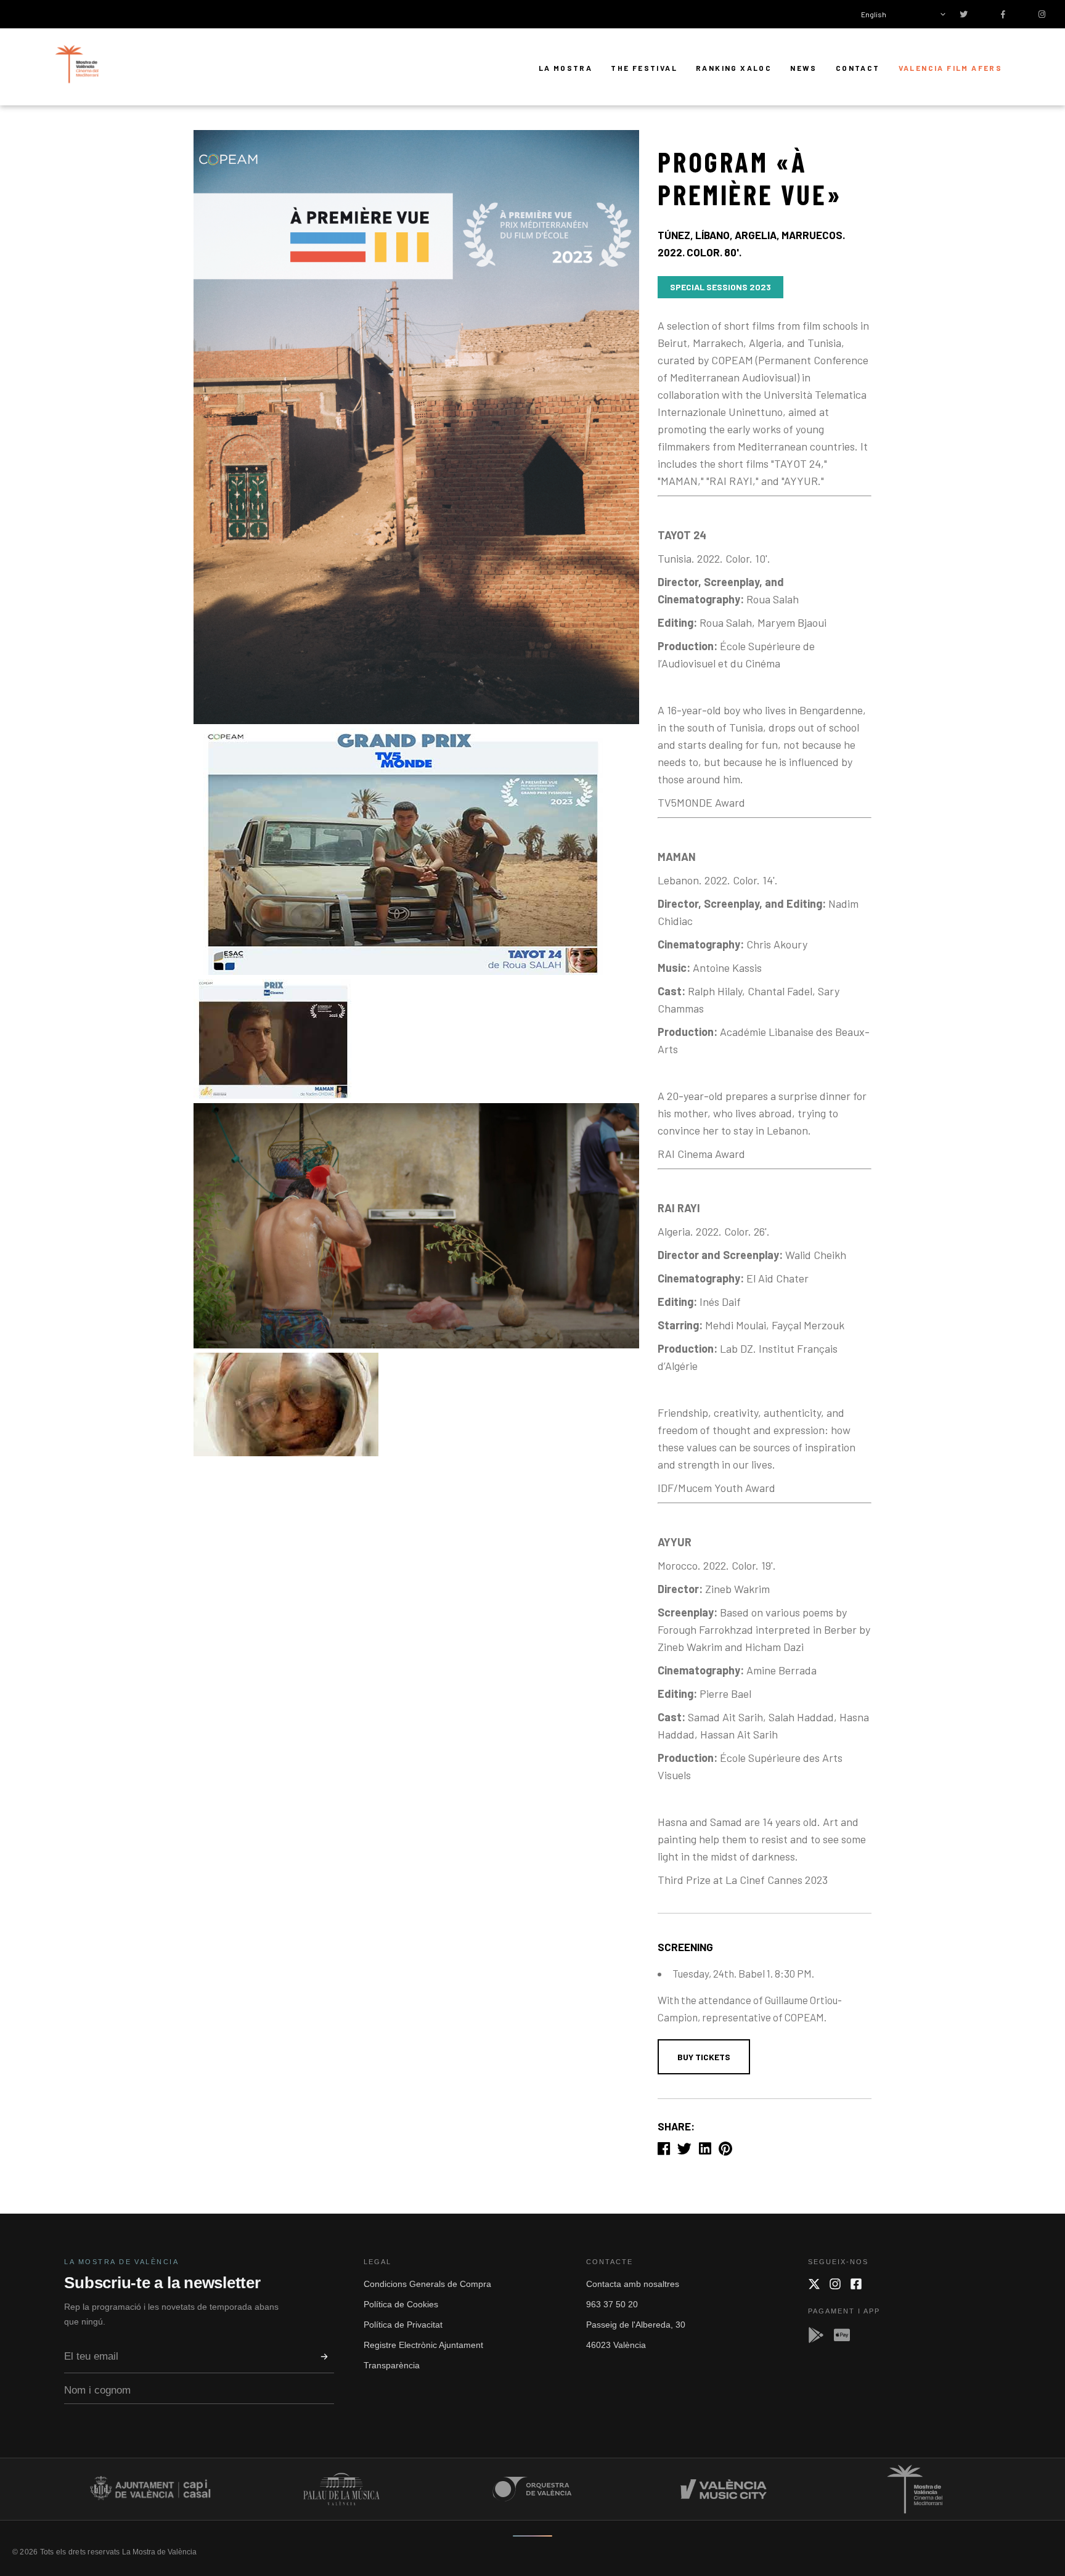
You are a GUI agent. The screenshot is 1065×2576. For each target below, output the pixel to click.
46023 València (616, 2345)
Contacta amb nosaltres (633, 2284)
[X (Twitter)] (814, 2284)
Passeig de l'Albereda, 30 (636, 2325)
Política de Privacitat (403, 2325)
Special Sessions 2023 (720, 287)
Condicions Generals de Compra (427, 2284)
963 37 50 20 (612, 2304)
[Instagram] (835, 2284)
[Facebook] (856, 2284)
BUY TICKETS (704, 2057)
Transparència (392, 2365)
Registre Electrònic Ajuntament (423, 2345)
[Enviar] (324, 2357)
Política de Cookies (401, 2304)
